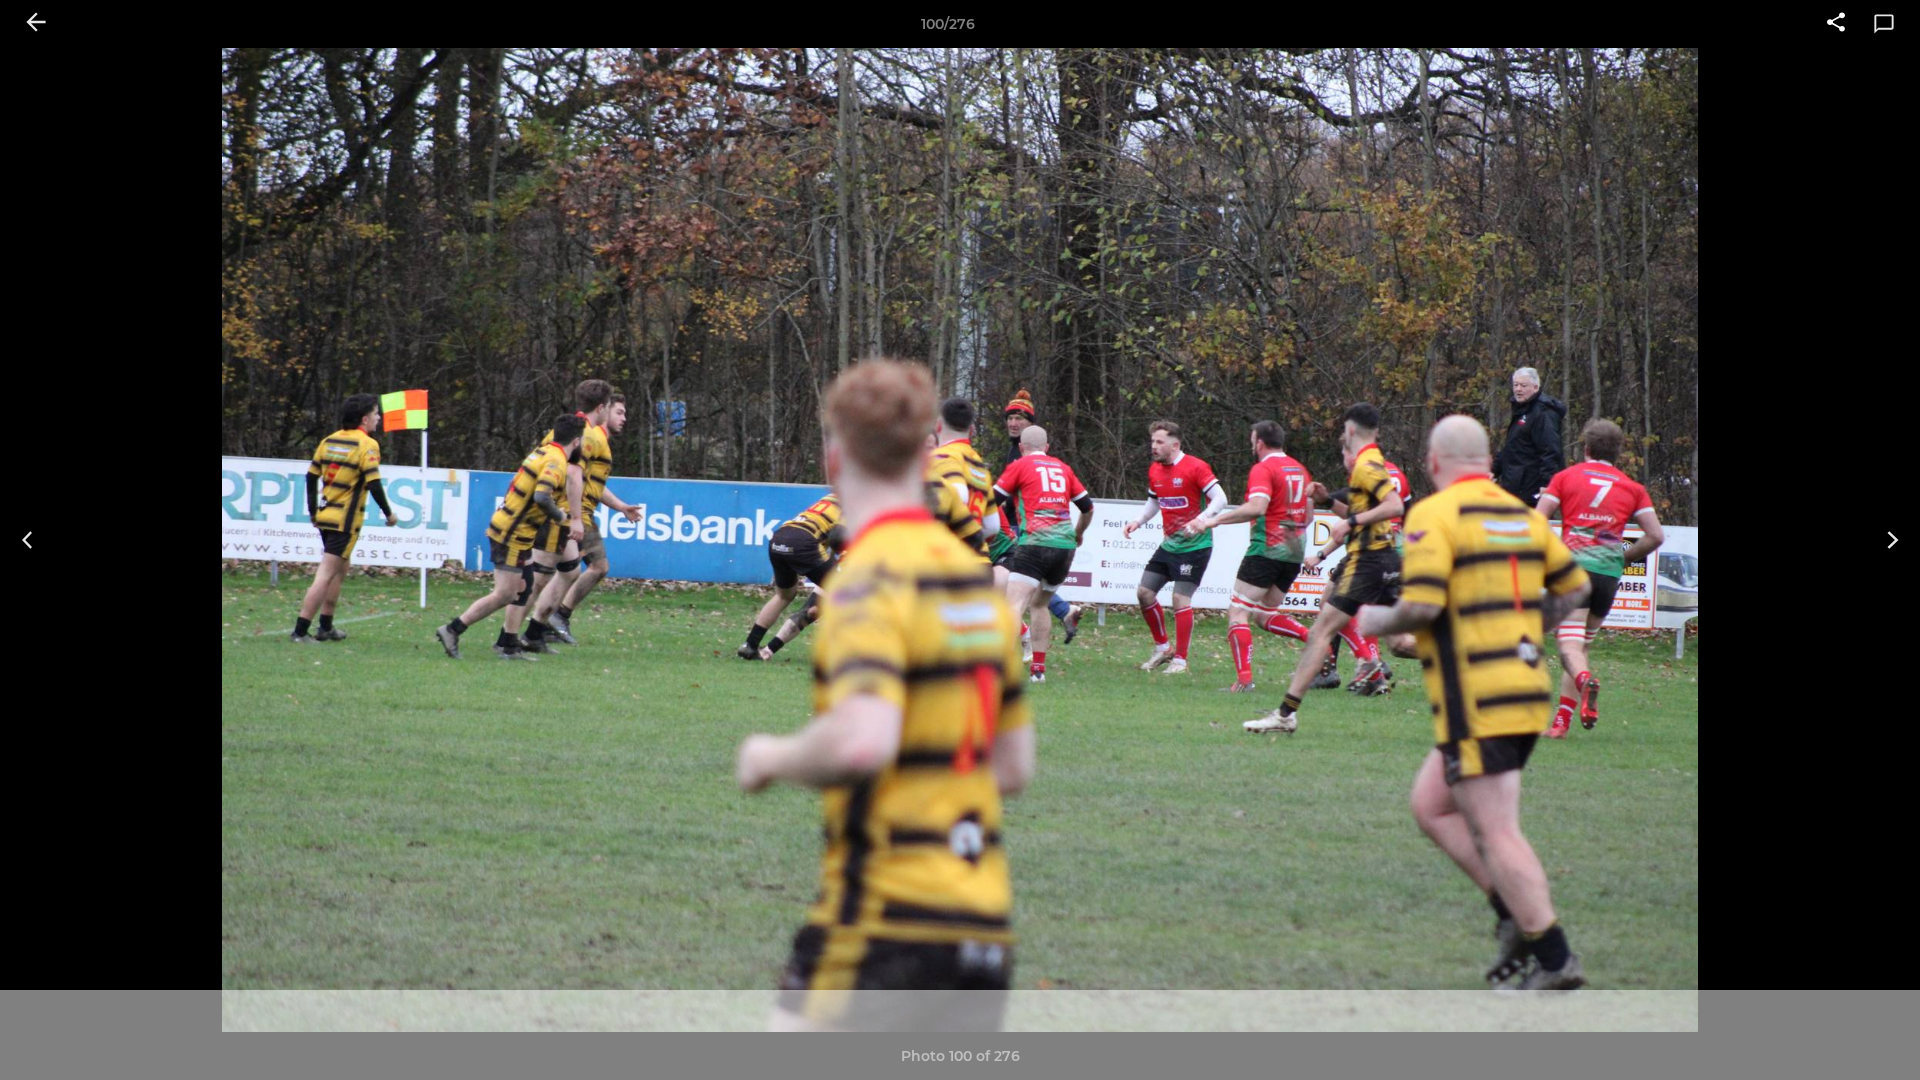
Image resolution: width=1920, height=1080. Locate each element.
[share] (1836, 24)
